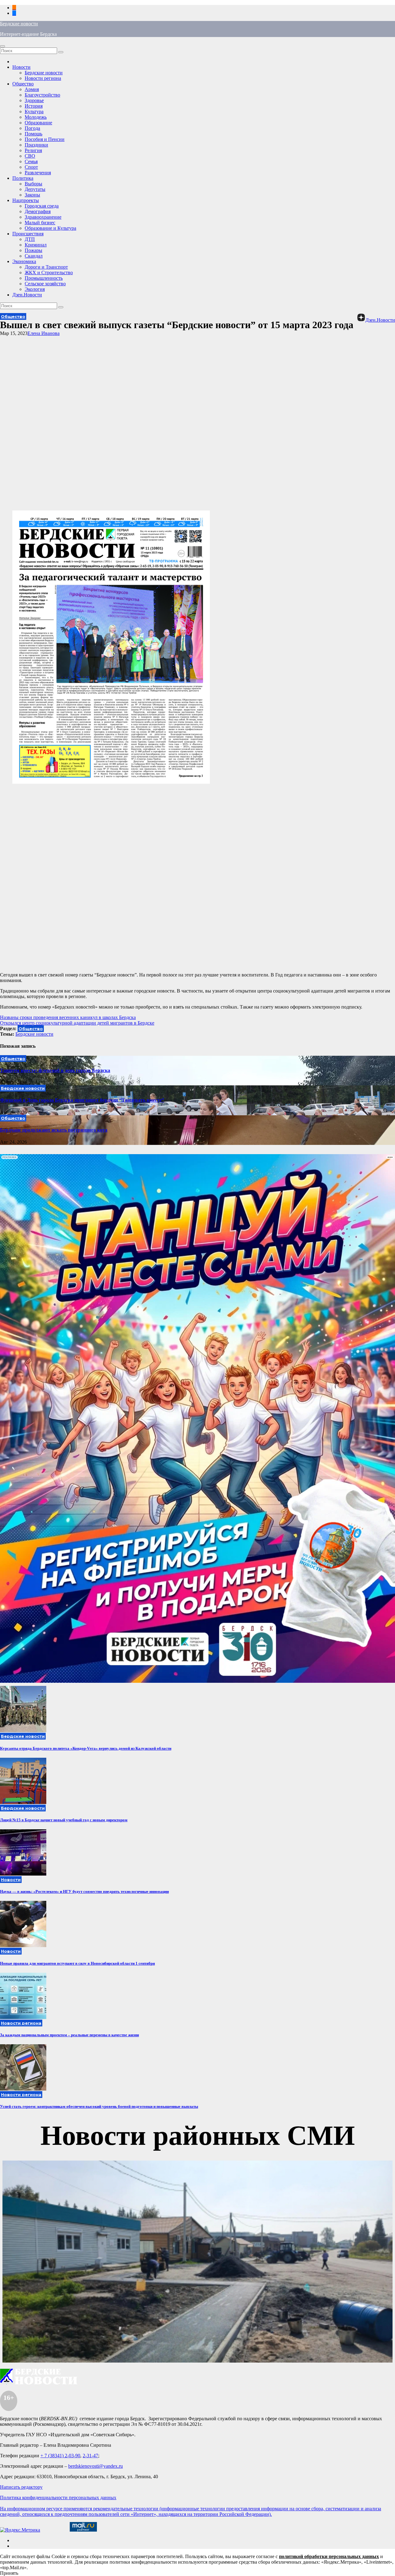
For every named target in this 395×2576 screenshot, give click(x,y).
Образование (38, 123)
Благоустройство (42, 95)
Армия (32, 89)
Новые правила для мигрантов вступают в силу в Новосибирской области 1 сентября (77, 1963)
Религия (33, 150)
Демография (38, 211)
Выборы (33, 184)
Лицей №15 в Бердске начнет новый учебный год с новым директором (64, 1820)
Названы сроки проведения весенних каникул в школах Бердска (68, 1017)
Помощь (33, 134)
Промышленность (44, 278)
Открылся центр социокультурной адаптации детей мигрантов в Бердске (77, 1023)
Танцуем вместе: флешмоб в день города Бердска (55, 1070)
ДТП (30, 239)
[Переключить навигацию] (2, 46)
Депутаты (35, 189)
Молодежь (36, 117)
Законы (32, 195)
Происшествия (28, 234)
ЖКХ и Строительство (49, 272)
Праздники (36, 145)
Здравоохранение (43, 217)
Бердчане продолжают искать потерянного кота (54, 1130)
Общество (23, 84)
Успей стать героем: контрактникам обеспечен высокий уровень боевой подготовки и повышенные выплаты (99, 2106)
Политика (23, 178)
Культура (34, 111)
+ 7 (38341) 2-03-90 (60, 2456)
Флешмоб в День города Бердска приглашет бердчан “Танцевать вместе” (82, 1100)
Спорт (31, 167)
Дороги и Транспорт (46, 267)
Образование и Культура (50, 228)
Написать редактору (21, 2487)
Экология (35, 289)
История (34, 106)
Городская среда (42, 206)
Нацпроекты (26, 200)
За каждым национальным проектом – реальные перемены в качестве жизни (69, 2035)
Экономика (24, 261)
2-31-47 (90, 2456)
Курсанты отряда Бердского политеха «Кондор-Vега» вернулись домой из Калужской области (86, 1748)
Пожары (33, 250)
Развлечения (38, 173)
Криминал (36, 245)
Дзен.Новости (27, 295)
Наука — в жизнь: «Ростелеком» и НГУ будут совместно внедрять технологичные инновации (84, 1891)
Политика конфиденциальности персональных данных (58, 2498)
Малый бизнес (40, 223)
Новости (21, 67)
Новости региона (43, 78)
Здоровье (34, 100)
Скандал (34, 256)
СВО (30, 156)
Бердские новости (19, 24)
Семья (31, 161)
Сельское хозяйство (45, 284)
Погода (32, 128)
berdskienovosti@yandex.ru (96, 2466)
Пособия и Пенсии (45, 139)
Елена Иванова (44, 333)
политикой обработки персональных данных (329, 2556)
